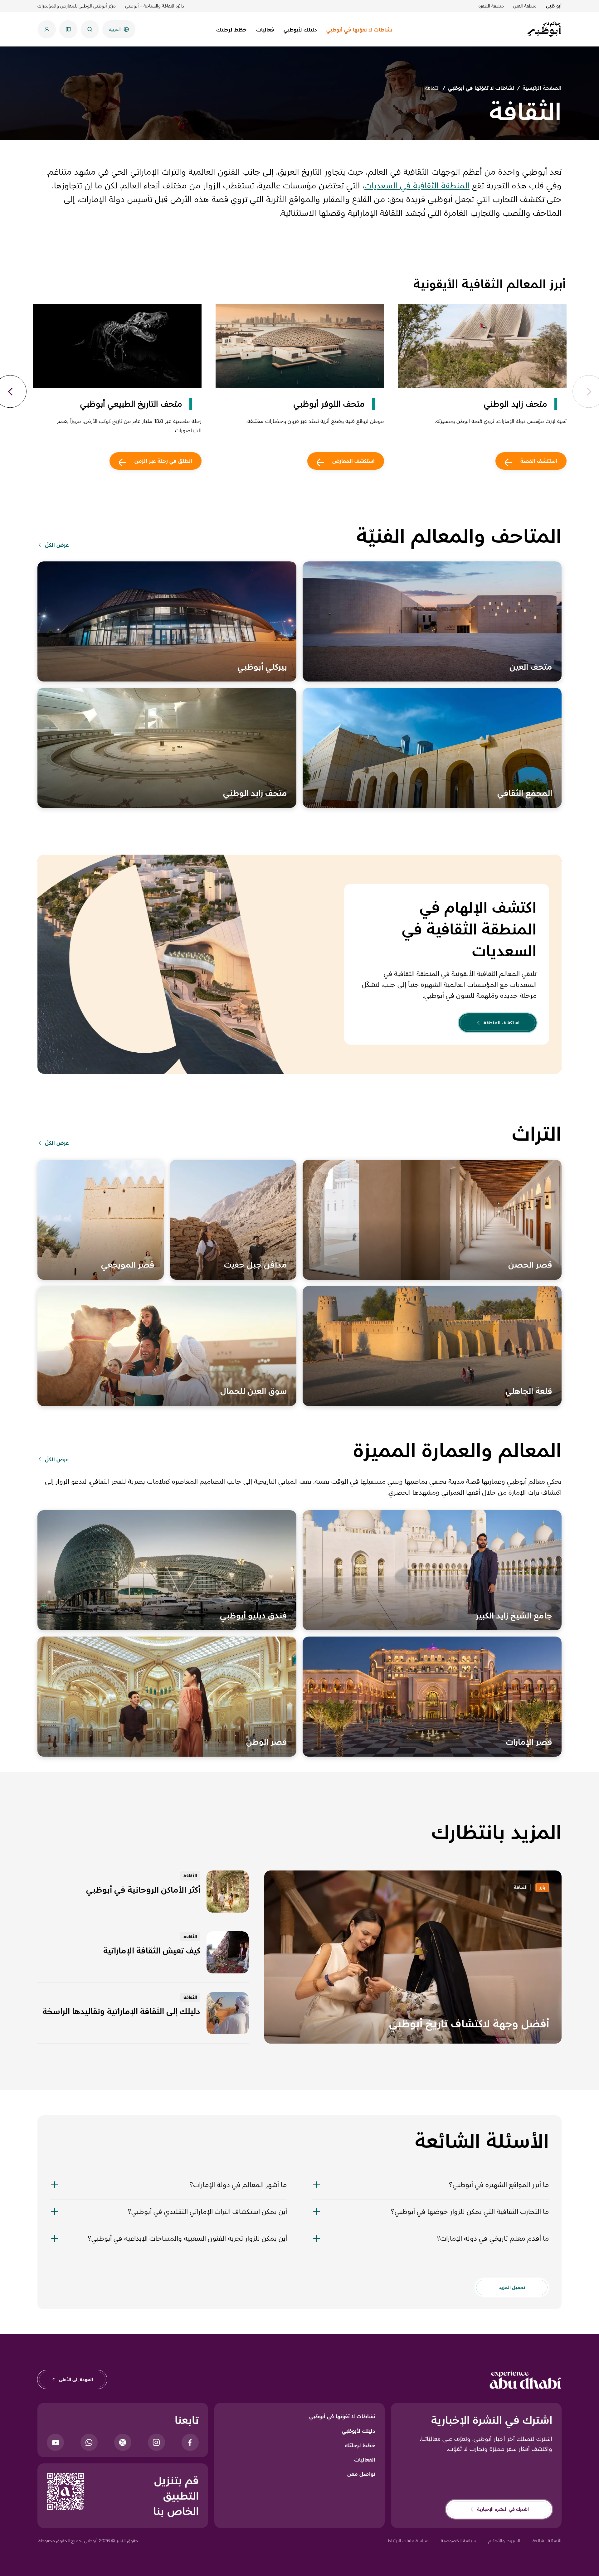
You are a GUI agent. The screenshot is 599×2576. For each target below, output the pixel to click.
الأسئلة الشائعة (547, 2541)
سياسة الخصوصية (458, 2541)
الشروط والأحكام (504, 2541)
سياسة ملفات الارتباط (408, 2541)
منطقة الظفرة (491, 6)
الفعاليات (365, 2460)
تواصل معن (361, 2474)
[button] (431, 2189)
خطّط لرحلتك (360, 2445)
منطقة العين (525, 6)
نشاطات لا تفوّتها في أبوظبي (342, 2416)
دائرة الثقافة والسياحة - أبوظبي (155, 6)
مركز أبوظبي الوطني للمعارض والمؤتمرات (77, 6)
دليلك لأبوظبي (359, 2431)
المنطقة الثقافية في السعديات (417, 185)
